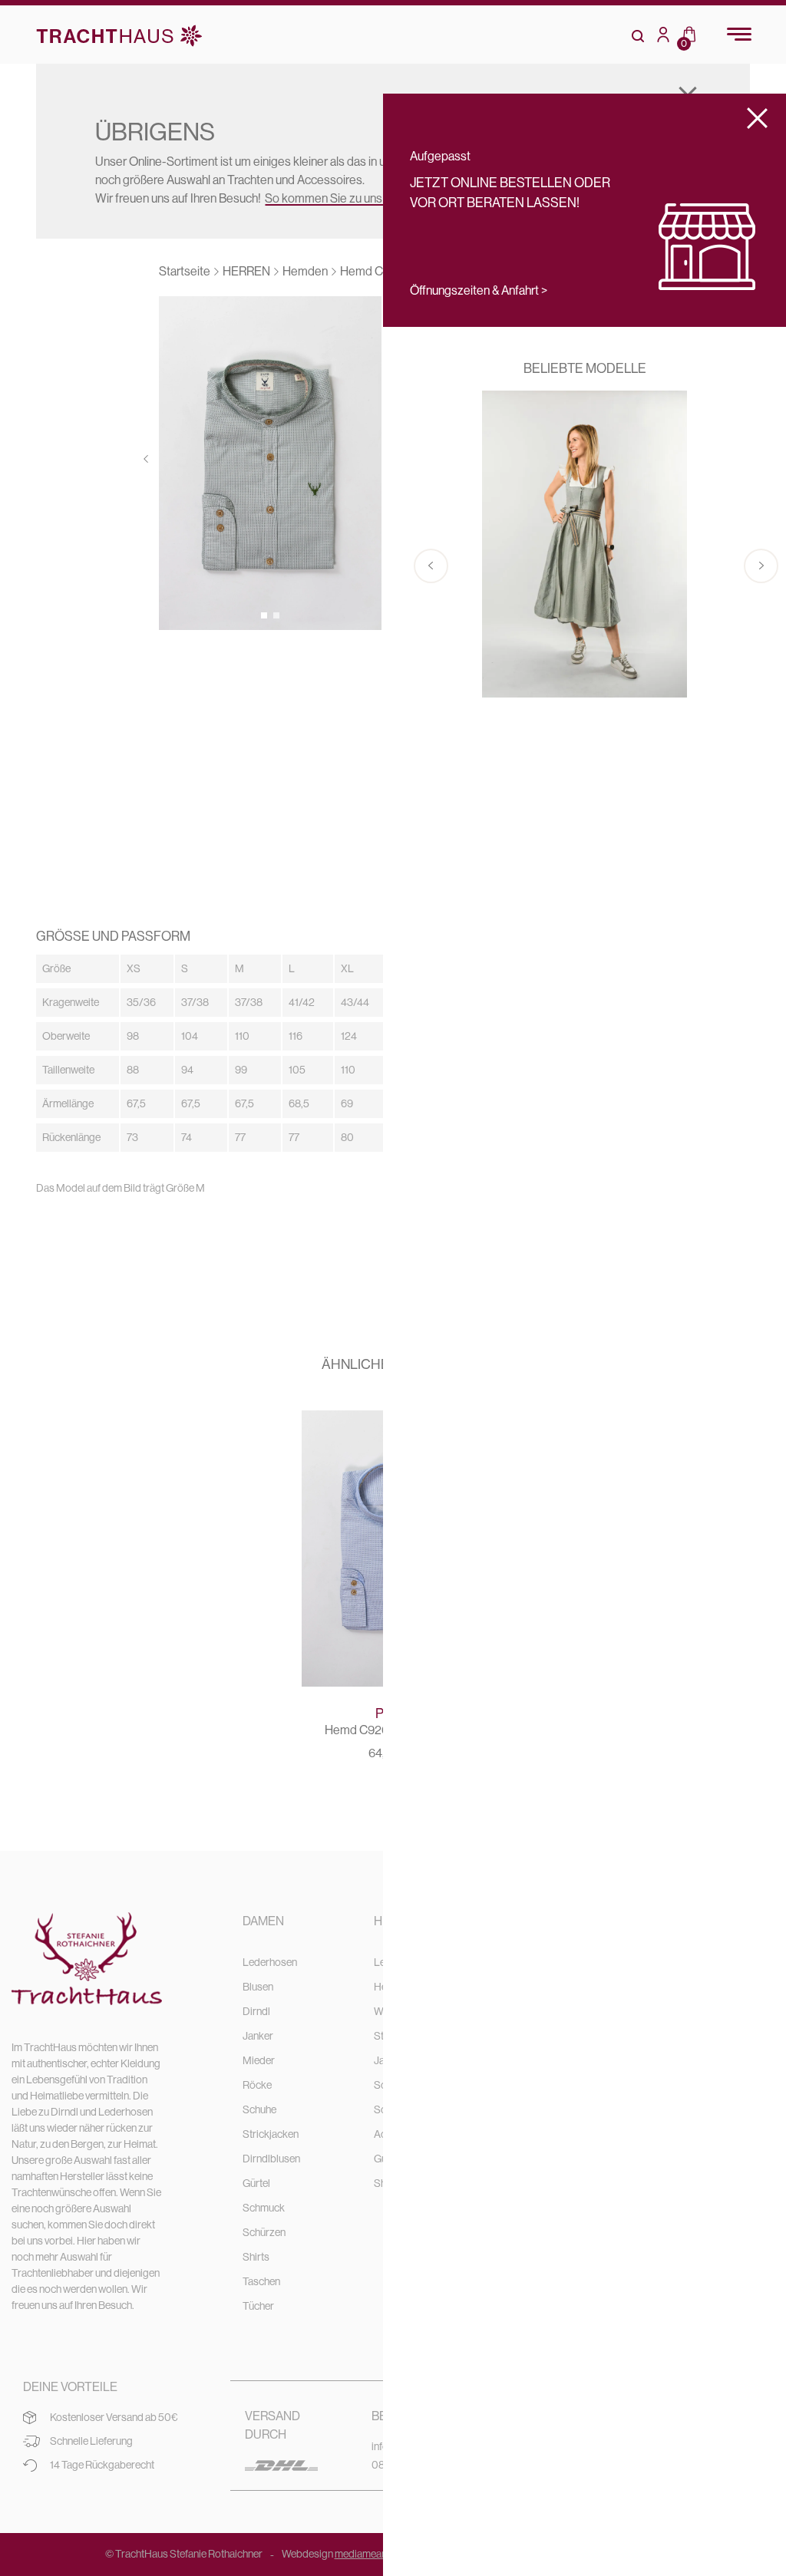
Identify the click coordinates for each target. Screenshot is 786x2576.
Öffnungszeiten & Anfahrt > (479, 290)
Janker (258, 2036)
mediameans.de (370, 2554)
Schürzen (264, 2232)
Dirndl (256, 2011)
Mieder (259, 2060)
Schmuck (264, 2208)
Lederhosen (270, 1962)
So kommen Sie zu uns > (328, 198)
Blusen (258, 1987)
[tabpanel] (270, 463)
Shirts (256, 2257)
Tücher (258, 2306)
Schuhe (259, 2109)
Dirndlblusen (271, 2159)
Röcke (257, 2085)
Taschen (261, 2281)
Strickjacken (271, 2134)
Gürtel (256, 2183)
